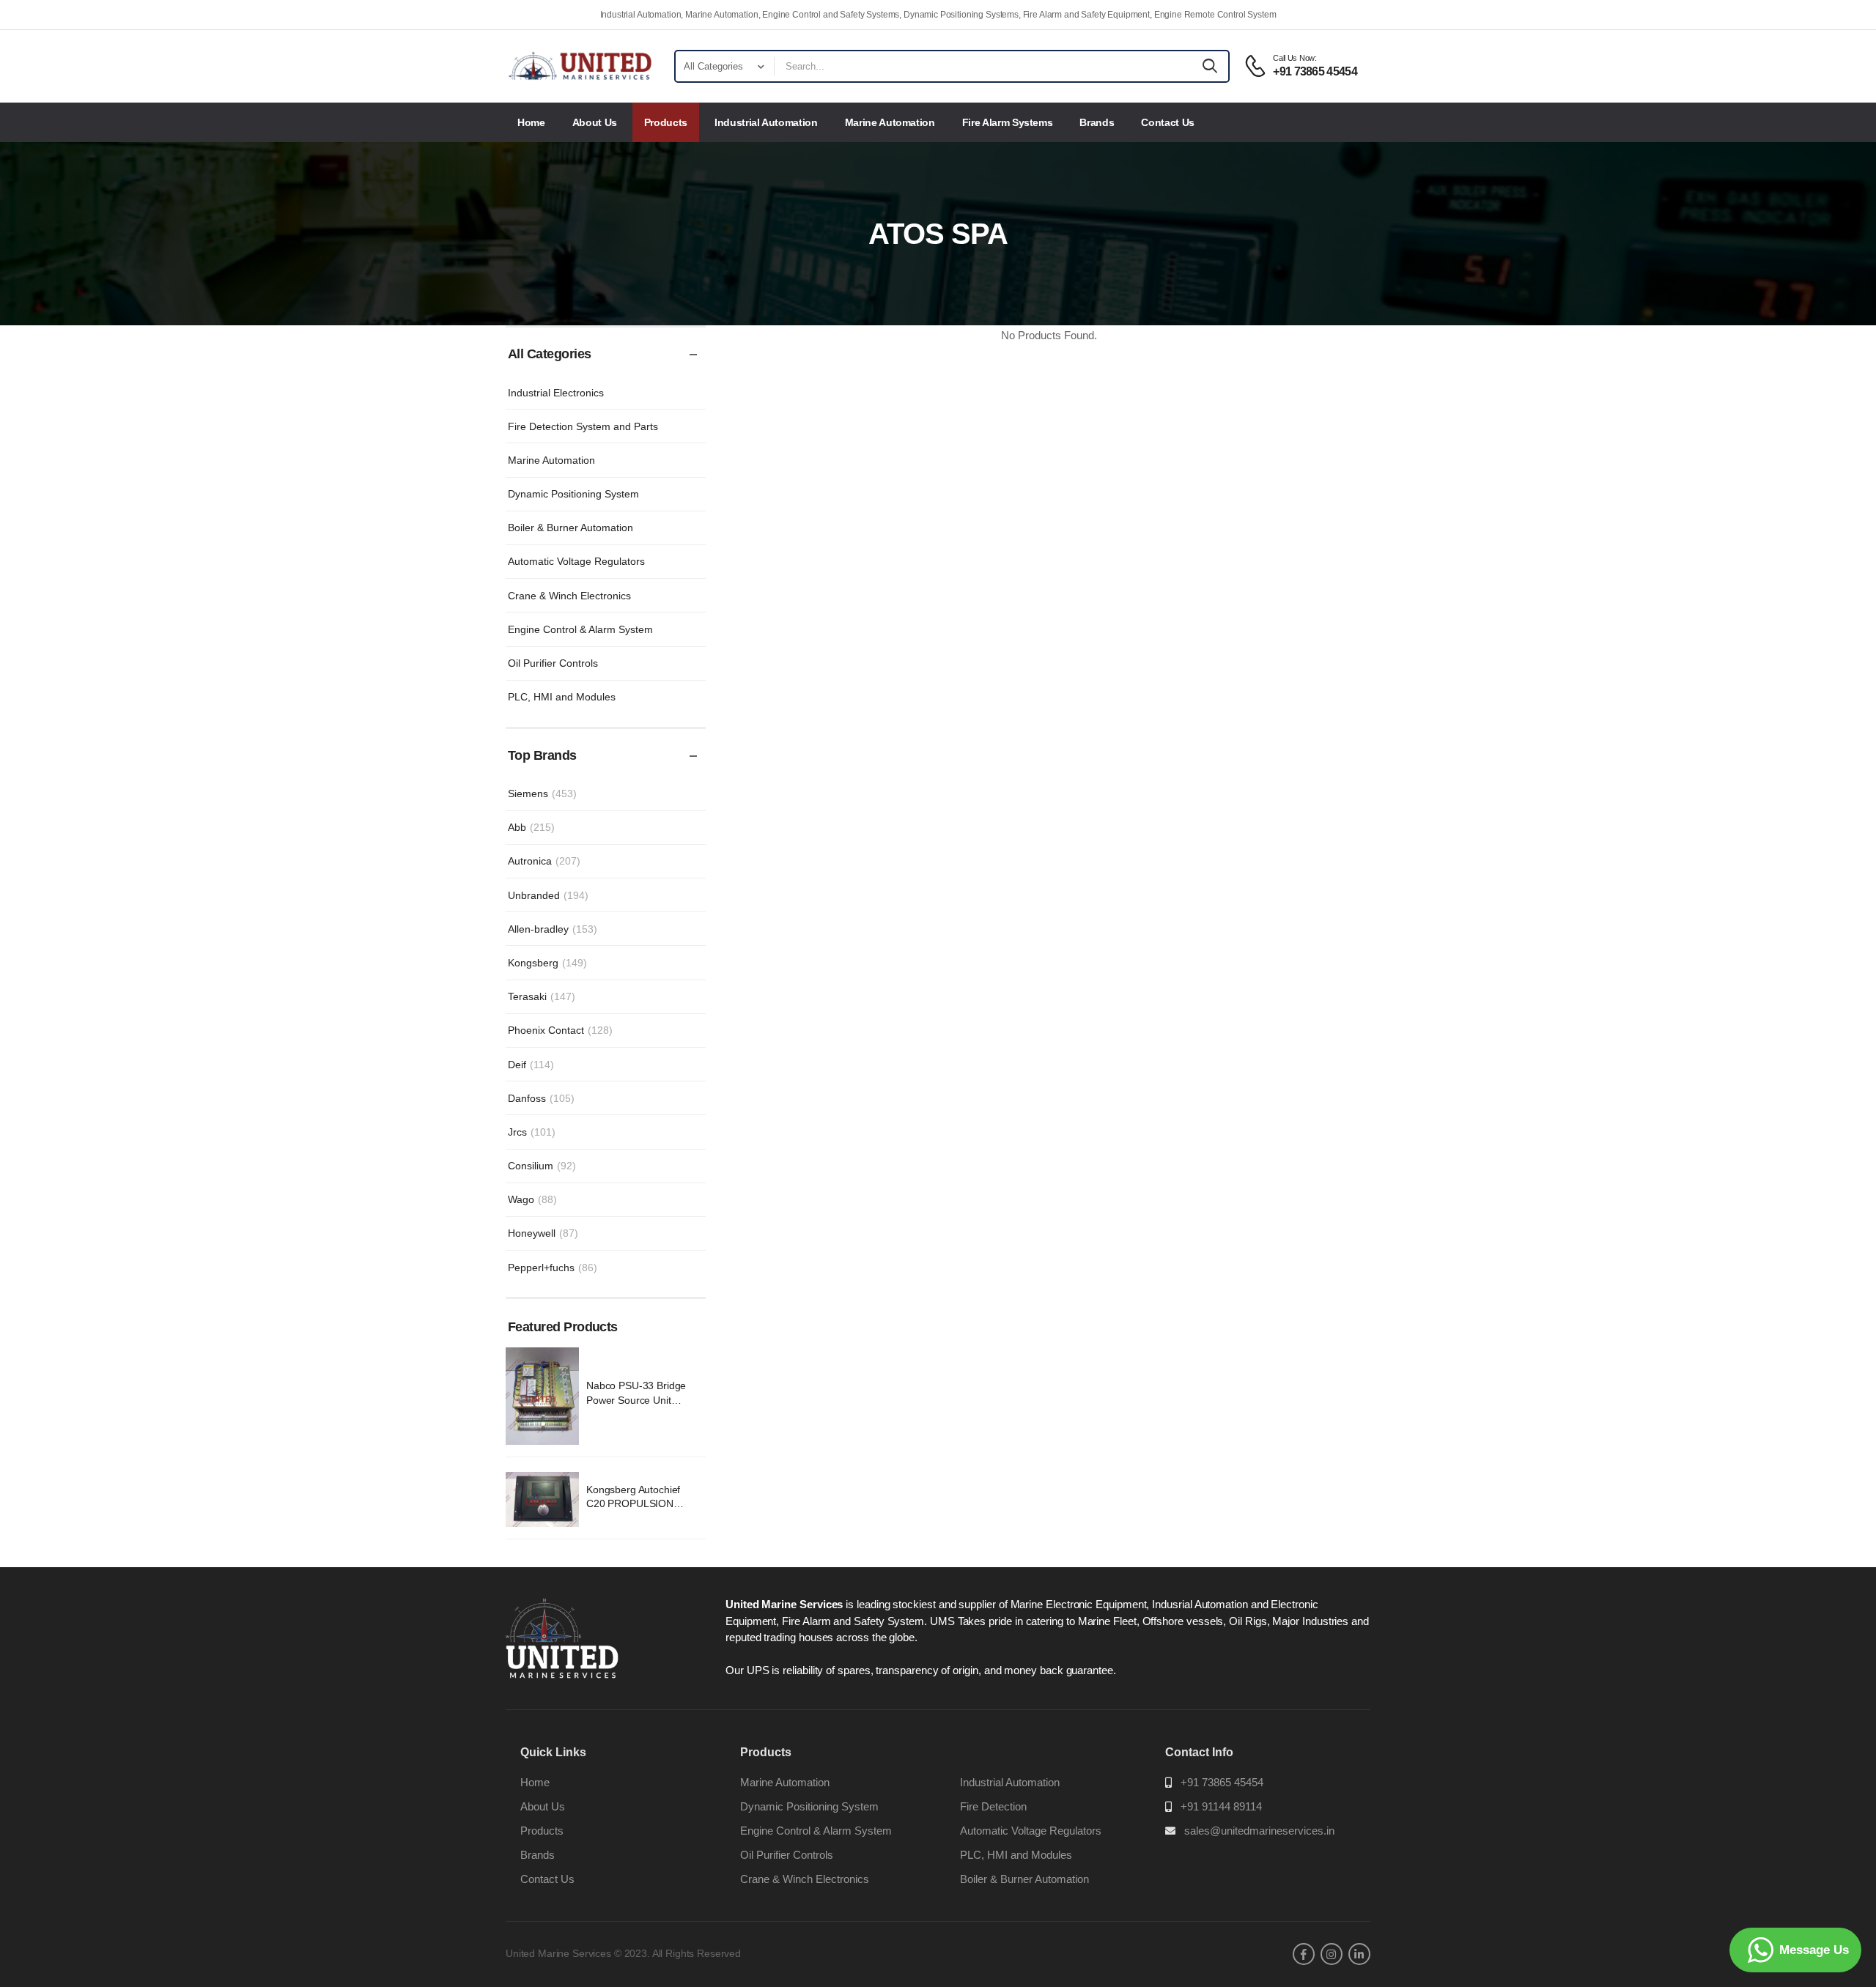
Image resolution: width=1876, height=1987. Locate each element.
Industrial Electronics (556, 393)
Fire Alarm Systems (1008, 122)
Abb (531, 827)
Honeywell (543, 1233)
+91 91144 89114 (1221, 1806)
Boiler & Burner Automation (570, 528)
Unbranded (548, 895)
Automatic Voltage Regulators (576, 561)
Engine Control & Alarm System (580, 629)
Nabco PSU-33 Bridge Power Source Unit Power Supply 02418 (636, 1400)
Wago (532, 1199)
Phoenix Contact (560, 1030)
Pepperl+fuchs (553, 1268)
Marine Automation (890, 122)
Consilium (542, 1166)
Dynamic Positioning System (573, 494)
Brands (1097, 122)
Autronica (544, 861)
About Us (595, 122)
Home (531, 122)
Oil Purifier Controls (553, 663)
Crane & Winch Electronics (569, 596)
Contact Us (1168, 122)
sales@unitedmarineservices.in (1259, 1831)
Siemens (542, 793)
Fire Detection (993, 1806)
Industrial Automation (766, 122)
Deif (531, 1065)
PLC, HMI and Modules (562, 697)
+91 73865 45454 (1222, 1782)
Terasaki (542, 996)
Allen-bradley (553, 929)
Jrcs (532, 1132)
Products (666, 122)
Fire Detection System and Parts (583, 426)
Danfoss (541, 1098)
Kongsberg (547, 963)
